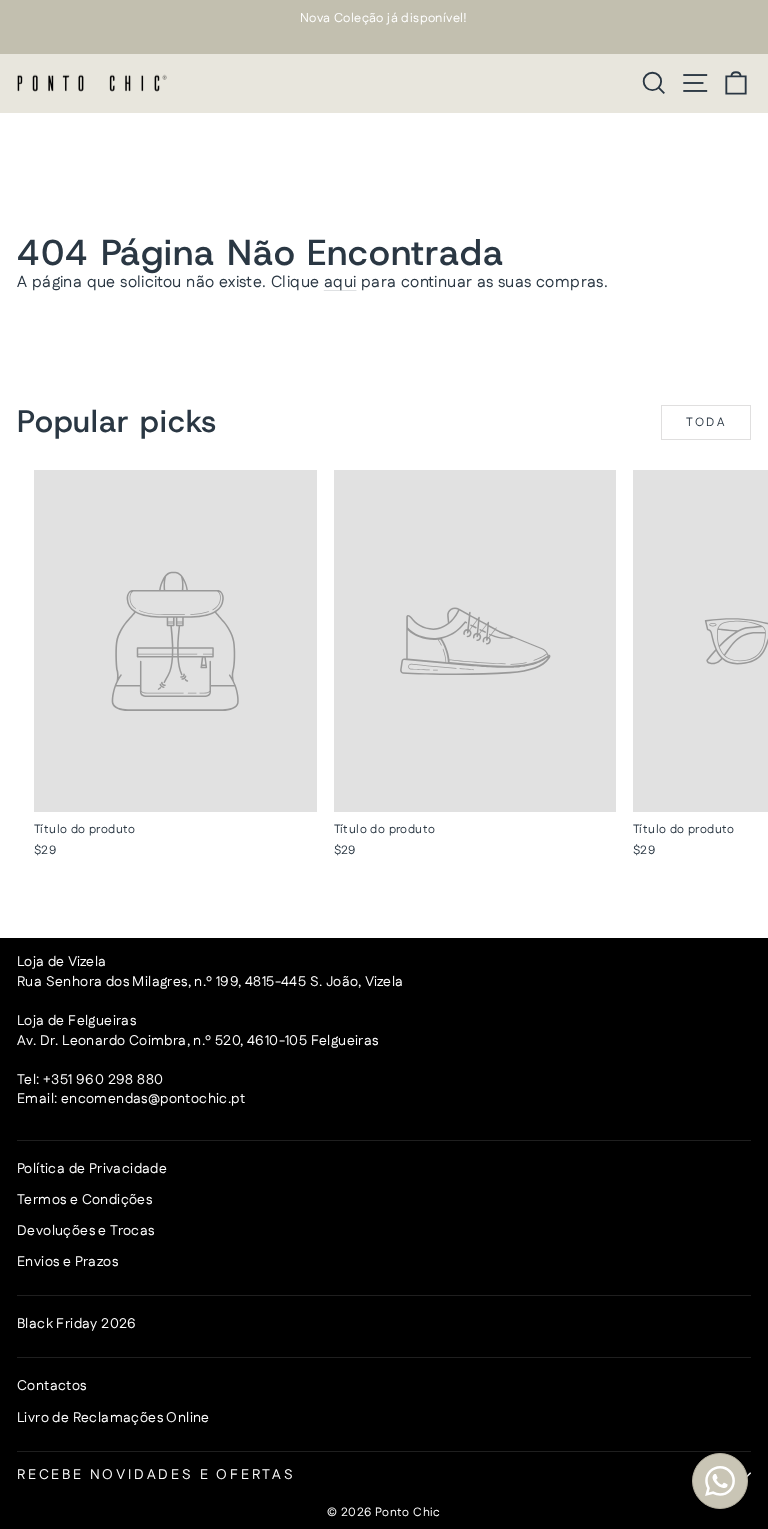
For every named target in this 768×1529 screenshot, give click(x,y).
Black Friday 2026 (77, 1324)
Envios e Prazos (67, 1262)
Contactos (52, 1386)
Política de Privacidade (92, 1169)
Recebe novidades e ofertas (156, 1475)
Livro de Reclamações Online (113, 1418)
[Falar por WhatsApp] (720, 1481)
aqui (340, 282)
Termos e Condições (84, 1200)
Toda (706, 422)
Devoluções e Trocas (86, 1231)
